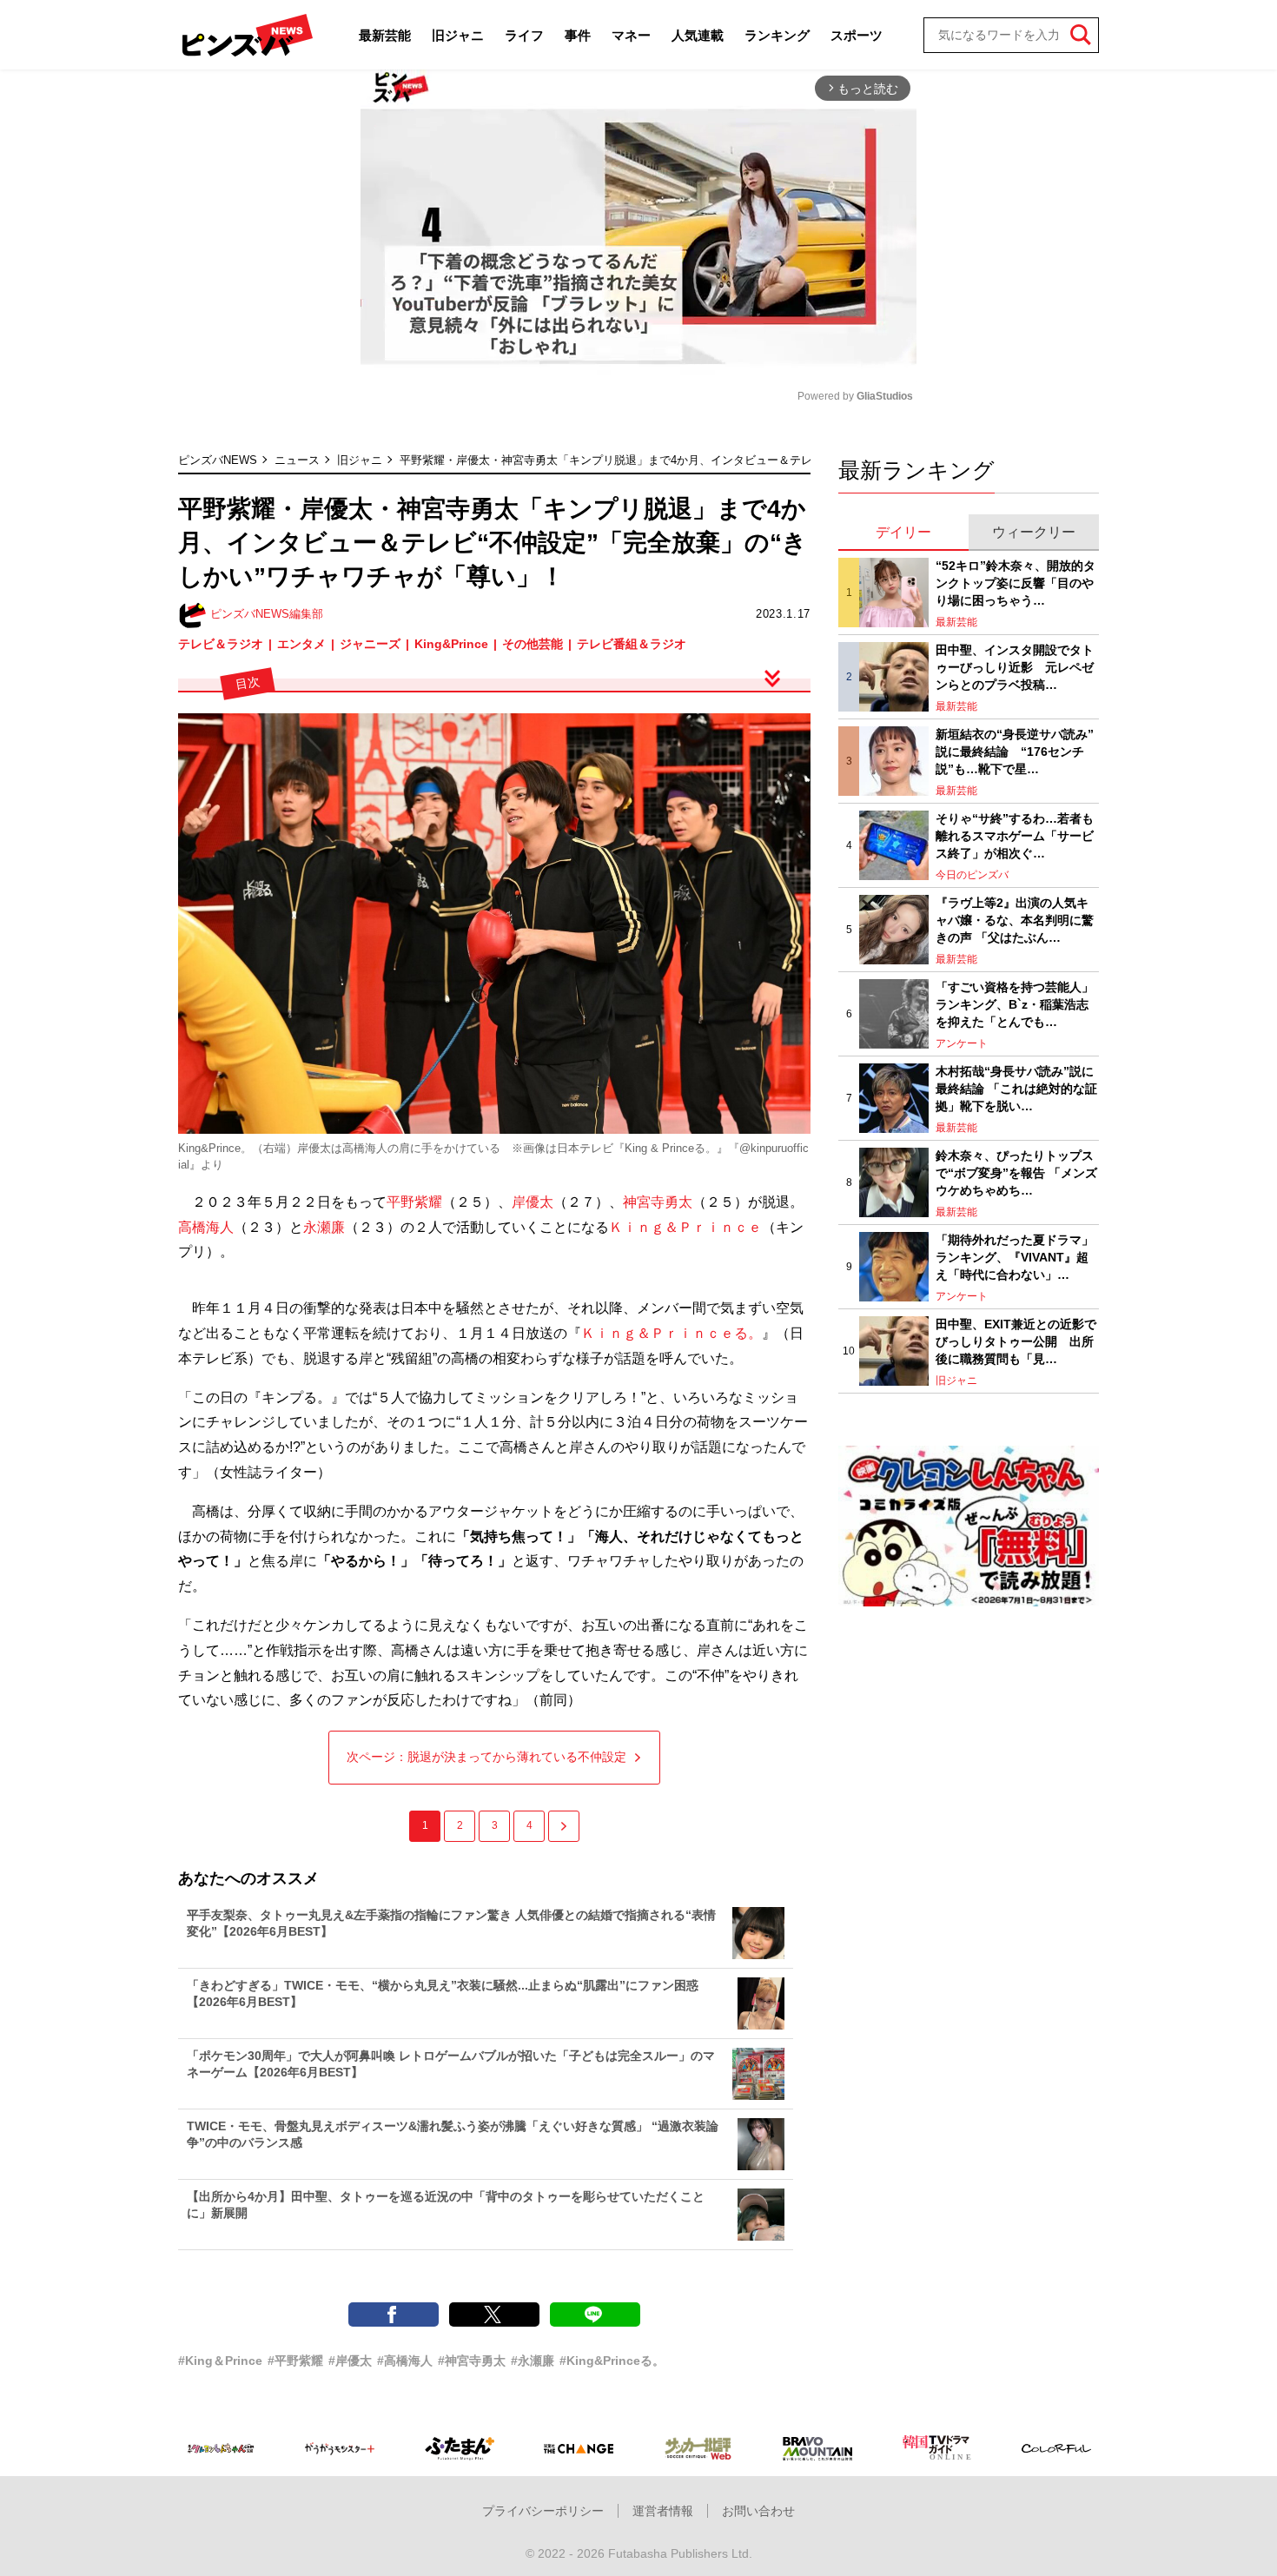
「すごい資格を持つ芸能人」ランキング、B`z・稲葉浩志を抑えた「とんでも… (1015, 1004)
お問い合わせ (758, 2511)
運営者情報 (663, 2511)
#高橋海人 (405, 2361)
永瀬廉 (324, 1227)
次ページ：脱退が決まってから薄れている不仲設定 (486, 1757)
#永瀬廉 (533, 2361)
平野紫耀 (414, 1202)
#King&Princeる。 (612, 2361)
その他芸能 (533, 644)
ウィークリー (1034, 532)
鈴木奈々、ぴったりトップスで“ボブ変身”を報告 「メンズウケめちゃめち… (1016, 1172)
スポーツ (857, 35)
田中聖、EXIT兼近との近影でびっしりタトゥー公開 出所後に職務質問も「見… (1016, 1341)
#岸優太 (350, 2361)
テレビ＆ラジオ (221, 644)
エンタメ (301, 644)
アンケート (962, 1043)
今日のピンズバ (972, 875)
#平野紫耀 (295, 2361)
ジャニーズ (370, 644)
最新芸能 (385, 35)
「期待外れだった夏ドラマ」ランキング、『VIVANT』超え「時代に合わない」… (1015, 1257)
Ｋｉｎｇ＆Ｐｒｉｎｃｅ (685, 1227)
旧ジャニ (458, 35)
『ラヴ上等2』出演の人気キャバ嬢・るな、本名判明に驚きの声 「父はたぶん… (1015, 920)
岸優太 (533, 1202)
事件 (578, 35)
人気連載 (698, 35)
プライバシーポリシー (543, 2511)
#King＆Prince (220, 2361)
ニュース (297, 460)
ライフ (524, 35)
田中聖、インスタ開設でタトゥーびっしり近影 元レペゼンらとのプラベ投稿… (1015, 667)
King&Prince (451, 644)
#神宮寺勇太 (472, 2361)
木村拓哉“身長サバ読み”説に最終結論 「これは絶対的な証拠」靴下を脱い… (1016, 1088)
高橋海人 (206, 1227)
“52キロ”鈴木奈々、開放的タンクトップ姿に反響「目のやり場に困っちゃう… (1016, 583)
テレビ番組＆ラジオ (632, 644)
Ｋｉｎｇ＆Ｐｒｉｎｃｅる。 (672, 1333)
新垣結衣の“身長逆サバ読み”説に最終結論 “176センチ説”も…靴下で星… (1015, 751)
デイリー (903, 532)
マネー (631, 35)
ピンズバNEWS (218, 460)
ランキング (777, 35)
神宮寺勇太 (658, 1202)
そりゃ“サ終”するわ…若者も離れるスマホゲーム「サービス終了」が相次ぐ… (1015, 835)
